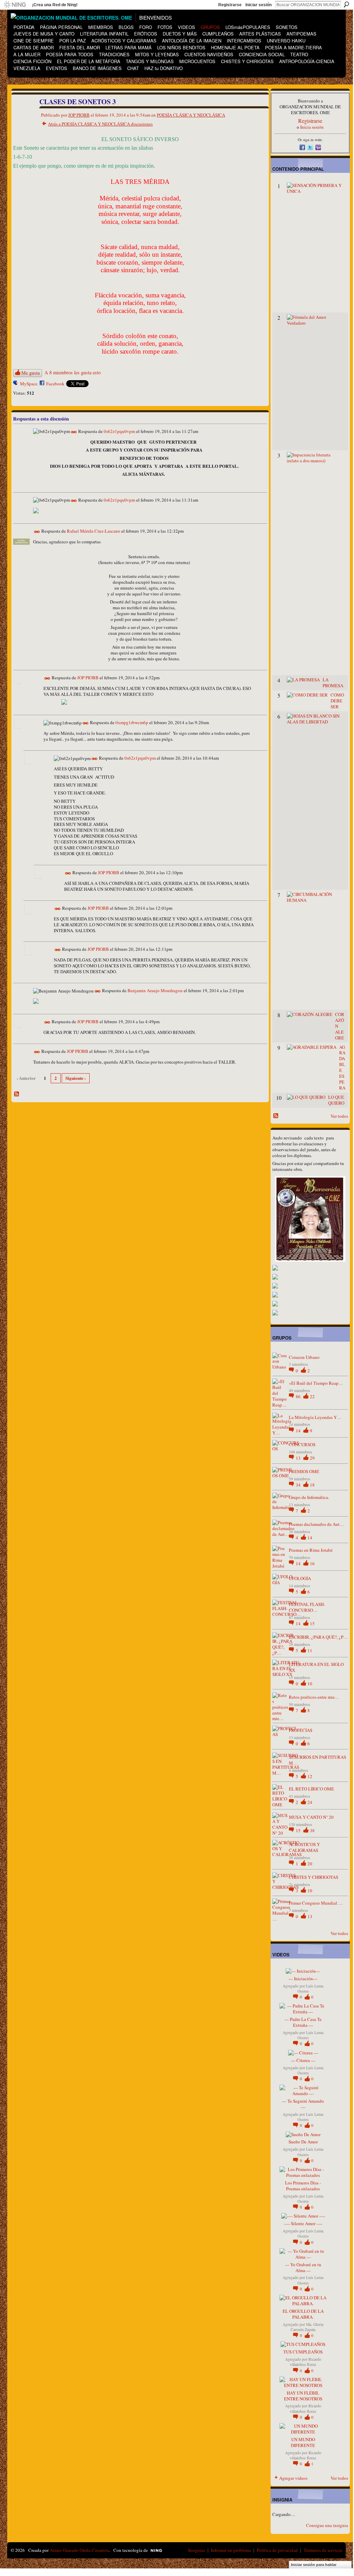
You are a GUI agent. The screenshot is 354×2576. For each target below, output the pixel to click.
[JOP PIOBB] (22, 117)
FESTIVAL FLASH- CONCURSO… (307, 1607)
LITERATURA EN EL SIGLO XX (316, 1667)
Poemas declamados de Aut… (316, 1524)
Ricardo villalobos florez (306, 2362)
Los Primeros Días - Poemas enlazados (303, 2186)
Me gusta (31, 373)
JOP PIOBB (79, 115)
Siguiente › (76, 1078)
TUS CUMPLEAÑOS (303, 2352)
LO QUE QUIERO (336, 1100)
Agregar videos (293, 2478)
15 (312, 1623)
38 (312, 1830)
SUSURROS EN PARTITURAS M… (317, 1760)
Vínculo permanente (74, 432)
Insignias (197, 2550)
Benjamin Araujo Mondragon (155, 991)
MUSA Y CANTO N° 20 (311, 1817)
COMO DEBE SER (337, 701)
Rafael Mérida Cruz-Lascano (94, 531)
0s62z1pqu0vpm (119, 431)
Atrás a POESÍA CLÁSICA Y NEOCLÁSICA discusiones (100, 124)
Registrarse (230, 5)
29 (312, 1458)
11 (310, 1650)
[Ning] (15, 5)
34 (299, 1485)
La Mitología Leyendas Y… (315, 1417)
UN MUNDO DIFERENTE (303, 2442)
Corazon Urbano (304, 1357)
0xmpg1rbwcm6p (132, 723)
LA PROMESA (333, 683)
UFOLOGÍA (300, 1578)
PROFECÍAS (301, 1730)
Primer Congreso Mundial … (316, 1903)
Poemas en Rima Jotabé (311, 1550)
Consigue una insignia (327, 2525)
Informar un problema (231, 2550)
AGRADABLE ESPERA (342, 1067)
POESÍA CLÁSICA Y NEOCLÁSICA (191, 115)
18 (312, 1485)
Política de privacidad (277, 2550)
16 (312, 1563)
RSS (17, 1094)
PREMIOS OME (304, 1471)
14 (299, 1431)
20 (310, 1864)
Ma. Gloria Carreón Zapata (307, 2327)
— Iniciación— (303, 1978)
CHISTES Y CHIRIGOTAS (313, 1877)
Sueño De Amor (303, 2142)
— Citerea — (303, 2060)
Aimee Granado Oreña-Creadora (79, 2550)
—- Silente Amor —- (303, 2223)
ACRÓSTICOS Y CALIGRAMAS (304, 1847)
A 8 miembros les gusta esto (73, 372)
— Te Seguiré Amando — (303, 2104)
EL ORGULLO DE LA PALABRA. (303, 2314)
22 (312, 1396)
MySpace (29, 384)
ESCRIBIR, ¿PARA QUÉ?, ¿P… (318, 1637)
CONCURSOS (302, 1444)
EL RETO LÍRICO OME (311, 1789)
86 (299, 1396)
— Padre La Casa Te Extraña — (303, 2022)
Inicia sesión (312, 127)
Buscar (346, 4)
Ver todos (339, 1116)
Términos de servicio (323, 2550)
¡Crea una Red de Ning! (55, 5)
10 (310, 1684)
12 (310, 1776)
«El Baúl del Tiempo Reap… (316, 1383)
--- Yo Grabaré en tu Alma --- (303, 2267)
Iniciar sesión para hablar (314, 2565)
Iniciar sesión (259, 5)
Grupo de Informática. (309, 1497)
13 (299, 1458)
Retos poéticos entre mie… (314, 1697)
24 (310, 1802)
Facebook (55, 384)
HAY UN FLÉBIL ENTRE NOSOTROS (303, 2396)
